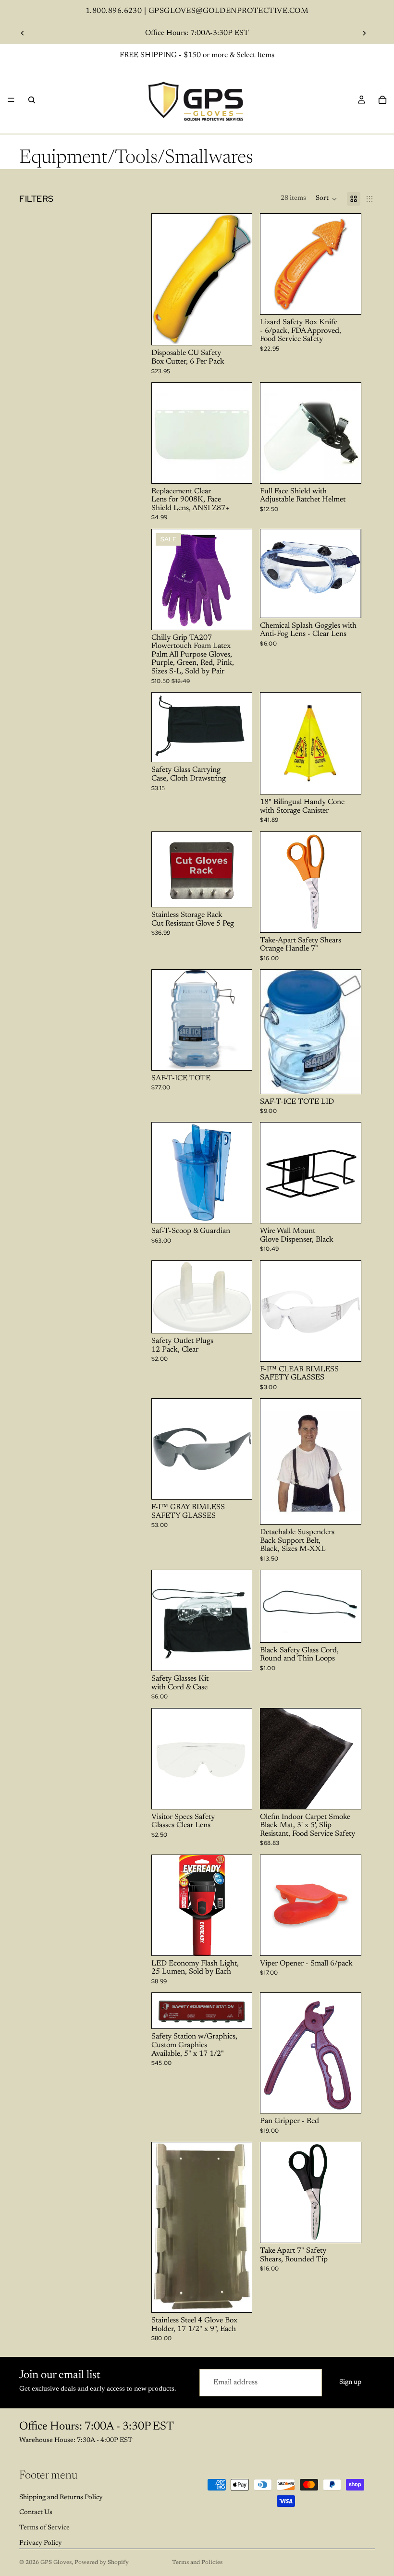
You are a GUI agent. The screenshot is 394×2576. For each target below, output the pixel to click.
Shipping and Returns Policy (61, 2498)
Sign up (350, 2382)
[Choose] (237, 615)
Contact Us (36, 2513)
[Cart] (382, 100)
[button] (326, 199)
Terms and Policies (197, 2563)
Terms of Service (44, 2528)
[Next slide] (364, 33)
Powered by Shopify (102, 2563)
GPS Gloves (56, 2563)
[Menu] (11, 100)
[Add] (237, 330)
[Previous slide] (23, 33)
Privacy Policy (41, 2543)
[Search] (32, 100)
